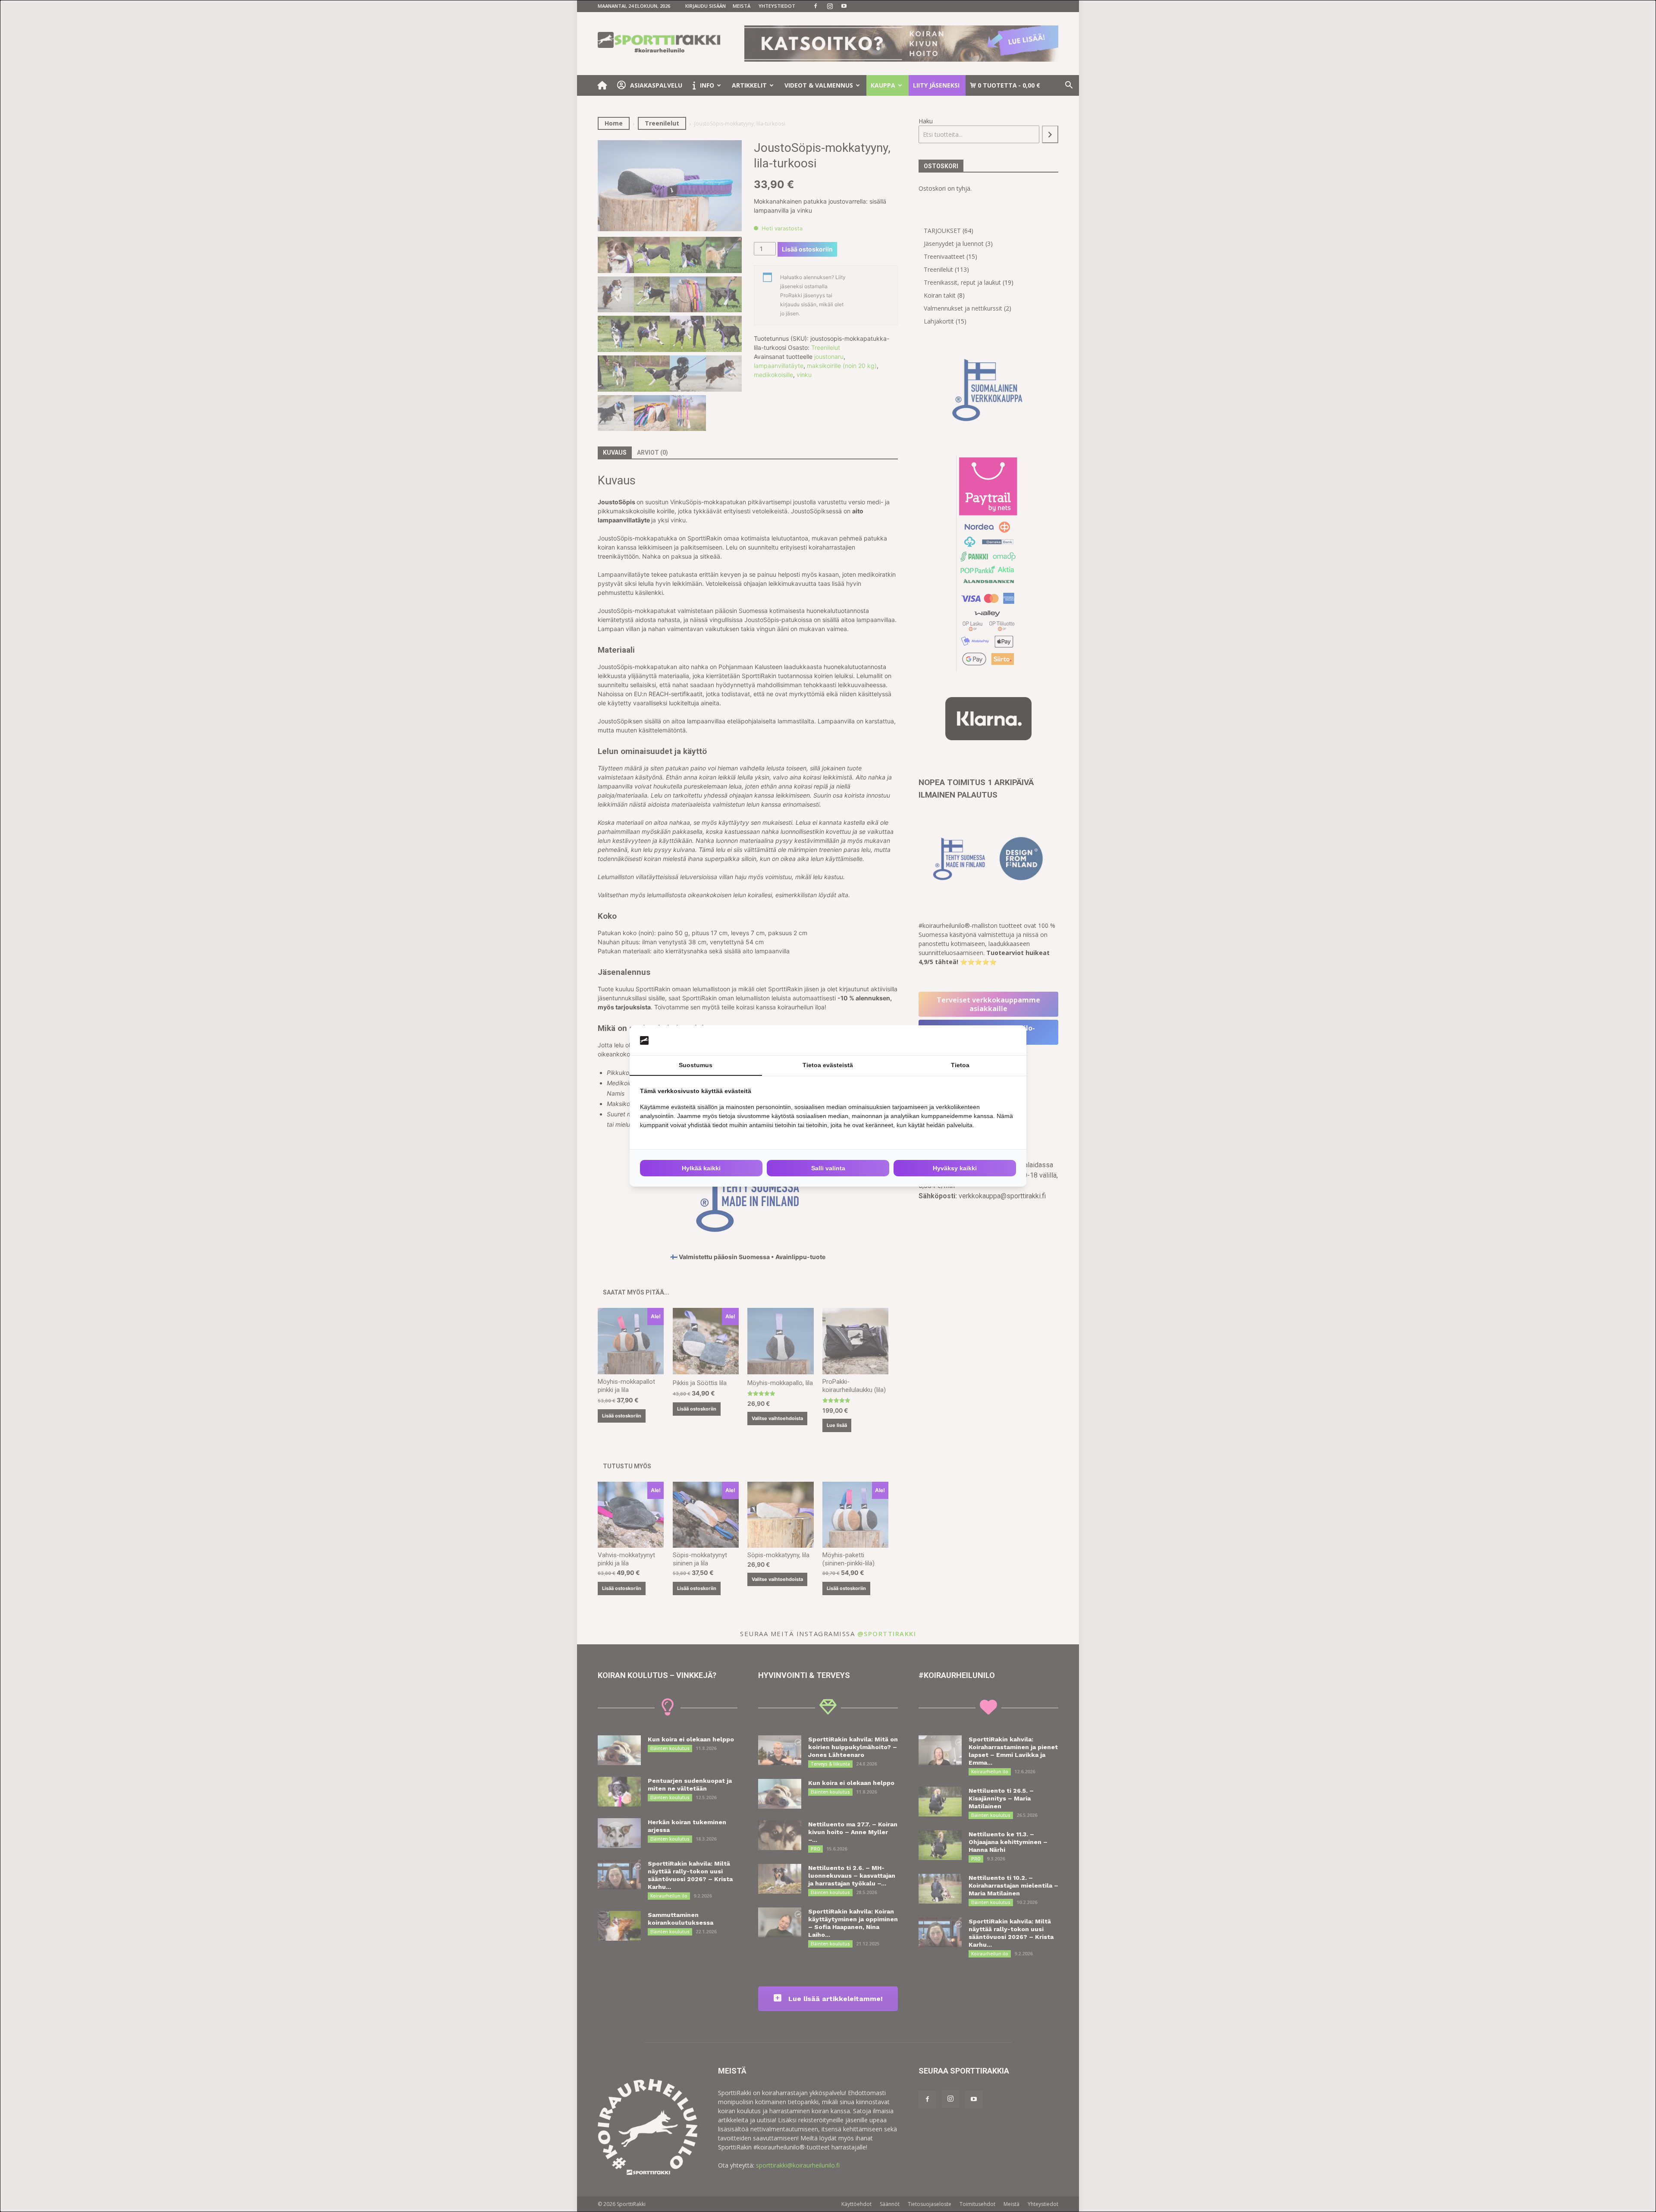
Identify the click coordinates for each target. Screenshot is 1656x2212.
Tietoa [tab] (960, 1065)
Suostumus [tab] (696, 1065)
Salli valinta (828, 1168)
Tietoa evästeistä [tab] (828, 1065)
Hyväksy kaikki (955, 1168)
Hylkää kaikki (701, 1168)
